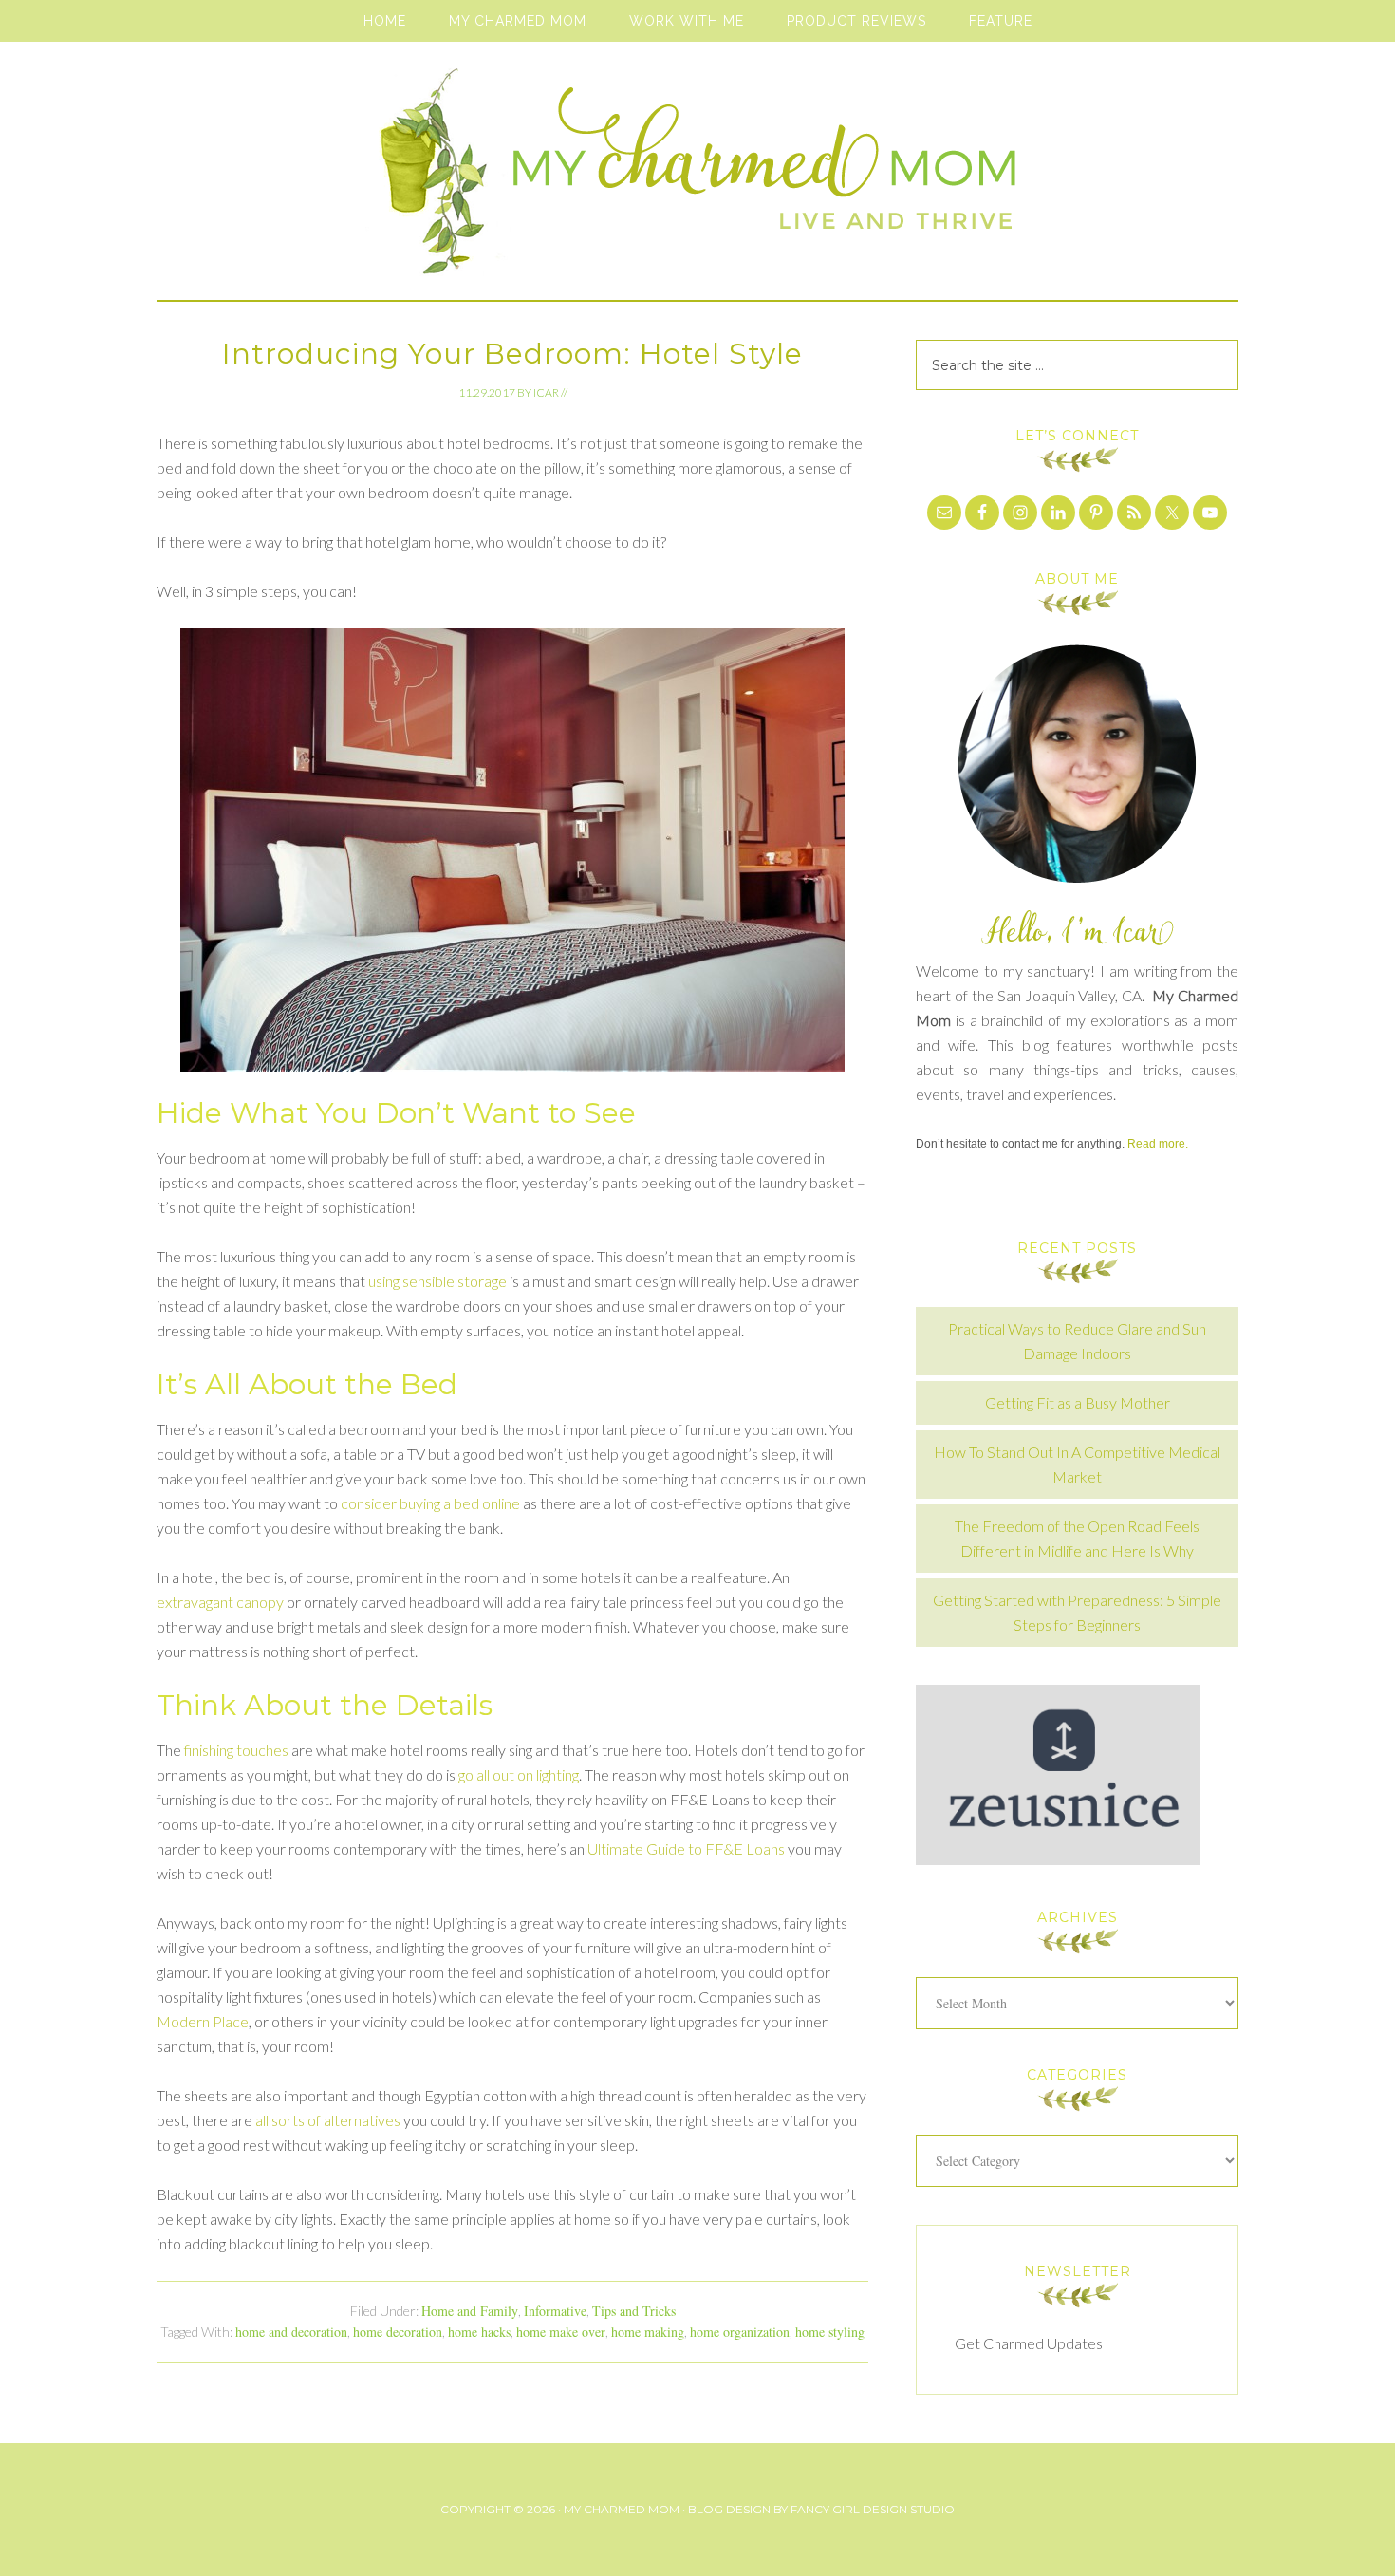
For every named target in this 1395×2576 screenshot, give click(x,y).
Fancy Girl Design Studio (873, 2509)
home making (648, 2332)
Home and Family (470, 2311)
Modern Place (203, 2021)
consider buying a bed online (430, 1503)
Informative (555, 2311)
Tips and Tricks (634, 2311)
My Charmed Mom (697, 180)
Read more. (1158, 1144)
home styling (830, 2332)
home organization (740, 2332)
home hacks (479, 2332)
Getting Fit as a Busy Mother (1078, 1402)
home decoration (398, 2332)
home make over (561, 2332)
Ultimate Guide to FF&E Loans (686, 1848)
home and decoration (291, 2332)
